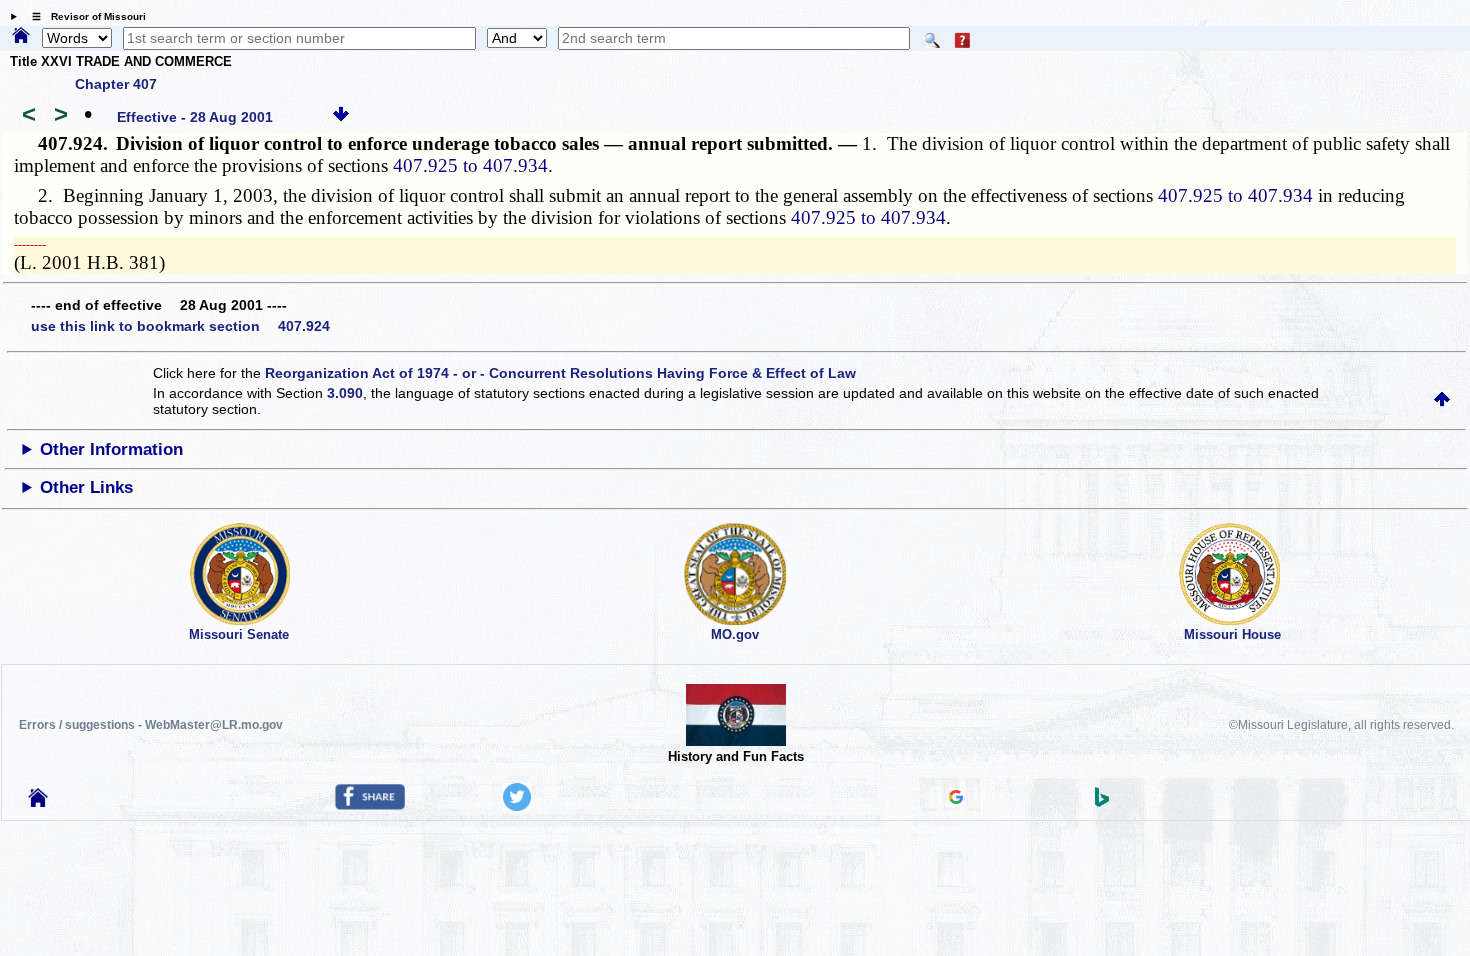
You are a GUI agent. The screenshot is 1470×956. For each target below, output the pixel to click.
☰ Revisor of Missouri (84, 16)
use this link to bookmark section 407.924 (180, 326)
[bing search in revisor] (1102, 802)
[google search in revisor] (956, 799)
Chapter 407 (116, 84)
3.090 (345, 393)
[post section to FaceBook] (370, 805)
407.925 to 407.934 (470, 165)
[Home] (21, 37)
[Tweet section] (517, 806)
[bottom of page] (341, 117)
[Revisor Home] (38, 802)
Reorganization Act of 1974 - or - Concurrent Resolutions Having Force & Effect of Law (560, 373)
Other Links (86, 487)
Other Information (111, 449)
